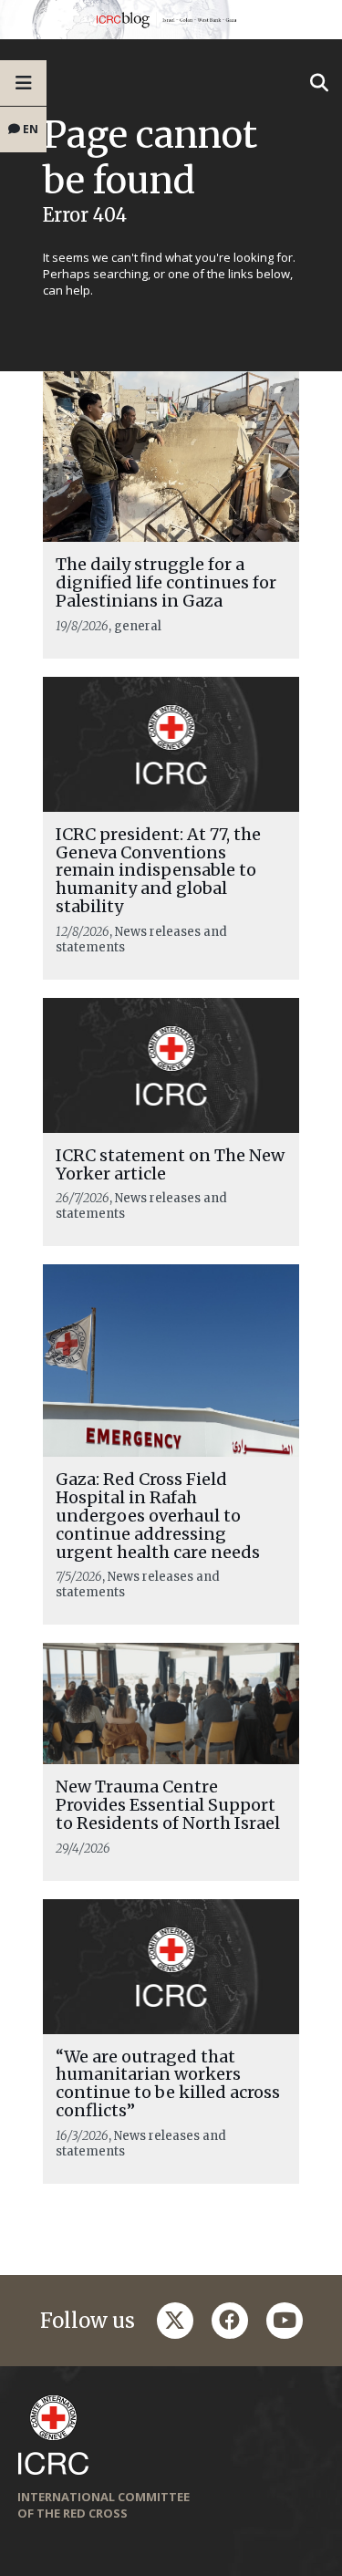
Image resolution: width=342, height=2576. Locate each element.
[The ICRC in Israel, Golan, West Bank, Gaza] (171, 20)
